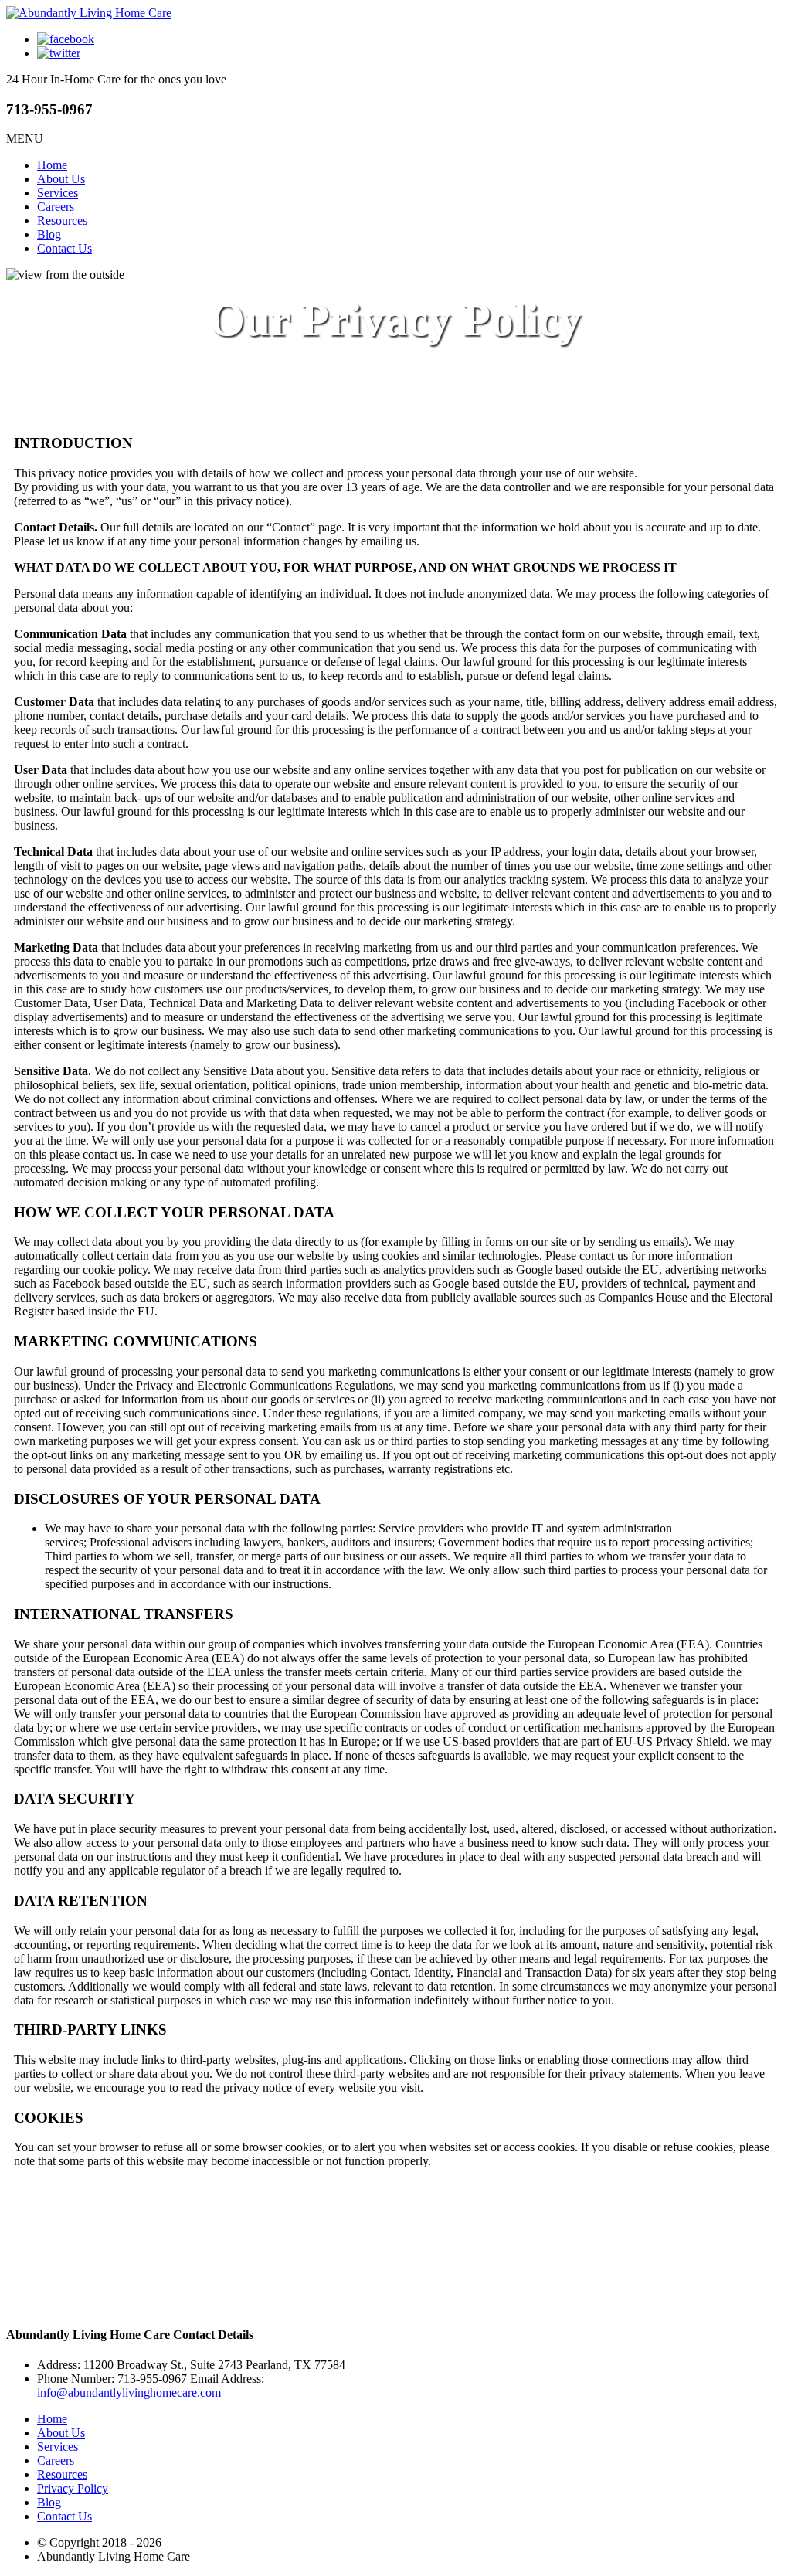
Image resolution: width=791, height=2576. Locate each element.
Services (58, 193)
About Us (61, 179)
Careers (56, 207)
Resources (62, 221)
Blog (49, 234)
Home (52, 165)
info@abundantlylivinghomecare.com (129, 2393)
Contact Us (65, 248)
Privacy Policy (73, 2488)
